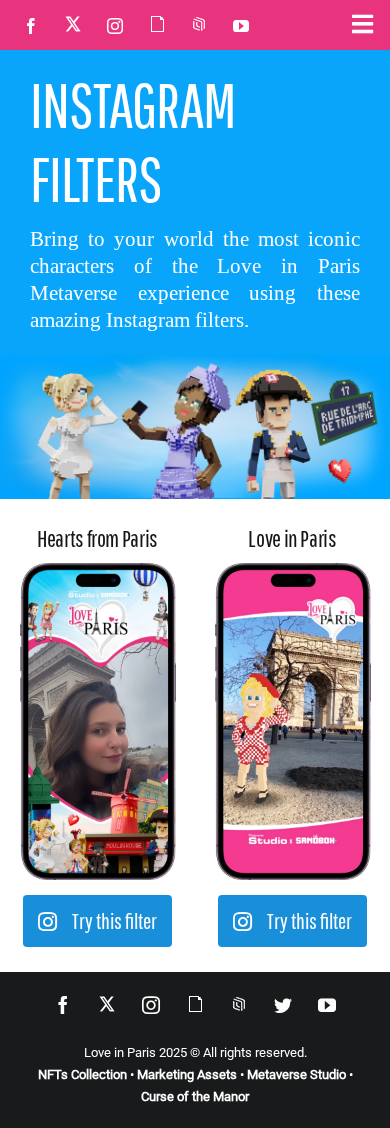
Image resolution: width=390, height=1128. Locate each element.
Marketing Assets (187, 1074)
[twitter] (283, 1005)
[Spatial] (199, 24)
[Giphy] (157, 24)
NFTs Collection (82, 1074)
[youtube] (241, 26)
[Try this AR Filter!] (98, 573)
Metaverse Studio (296, 1074)
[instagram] (115, 26)
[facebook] (31, 26)
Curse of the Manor (195, 1096)
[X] (73, 24)
